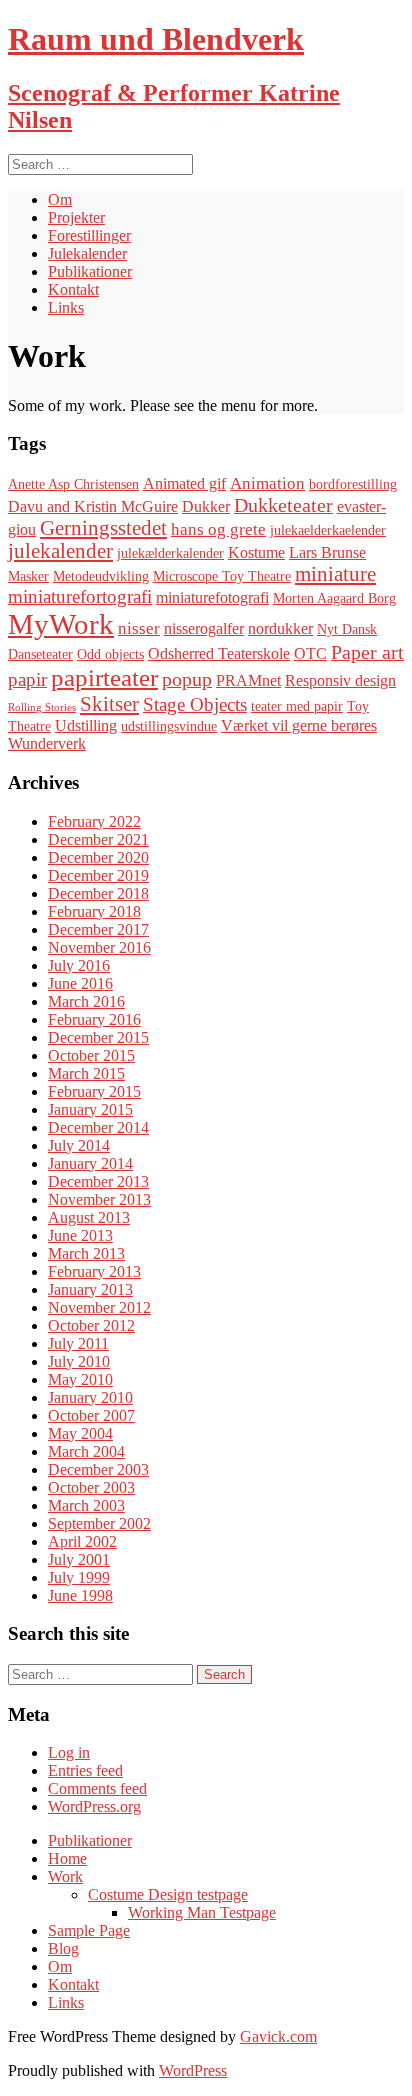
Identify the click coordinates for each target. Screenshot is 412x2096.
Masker (28, 576)
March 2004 (86, 1451)
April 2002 (82, 1541)
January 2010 (90, 1397)
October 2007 (91, 1415)
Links (66, 307)
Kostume (256, 552)
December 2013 (98, 1181)
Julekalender (87, 253)
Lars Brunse (327, 552)
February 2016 (94, 1019)
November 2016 (99, 947)
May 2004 (80, 1433)
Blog (63, 1948)
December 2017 (98, 929)
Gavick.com (278, 2036)
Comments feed (97, 1788)
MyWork (61, 624)
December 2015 (98, 1037)
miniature (335, 574)
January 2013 (90, 1289)
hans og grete (218, 529)
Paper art (367, 652)
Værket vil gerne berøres (299, 725)
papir (27, 679)
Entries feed (85, 1770)
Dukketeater (283, 505)
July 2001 (79, 1559)
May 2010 (80, 1379)
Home (67, 1858)
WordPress (193, 2070)
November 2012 (99, 1307)
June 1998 (80, 1595)
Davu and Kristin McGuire (93, 506)
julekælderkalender (170, 553)
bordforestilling (353, 484)
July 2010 (79, 1361)
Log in (69, 1752)
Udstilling (86, 725)
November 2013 (99, 1199)
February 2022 (94, 821)
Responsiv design (340, 680)
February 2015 (94, 1091)
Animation (267, 483)
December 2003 (98, 1469)
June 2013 (80, 1235)
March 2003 (86, 1505)
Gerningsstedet (103, 528)
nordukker (280, 628)
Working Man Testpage (202, 1912)
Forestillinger (89, 235)
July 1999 (79, 1577)
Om (60, 199)
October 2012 (91, 1325)
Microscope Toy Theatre (222, 576)
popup (187, 679)
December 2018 (98, 893)
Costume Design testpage (168, 1894)
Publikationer (90, 271)
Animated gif (184, 483)
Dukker (206, 506)
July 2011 (78, 1343)
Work (65, 1876)
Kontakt (73, 289)
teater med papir (297, 706)
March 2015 (86, 1073)
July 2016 (79, 965)
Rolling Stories (42, 707)
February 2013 (94, 1271)
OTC (310, 653)
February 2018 (94, 911)
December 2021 (98, 839)
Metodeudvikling (101, 576)
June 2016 (80, 983)
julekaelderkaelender (328, 530)
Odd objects (110, 654)
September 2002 (99, 1523)
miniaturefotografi (212, 597)
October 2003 (91, 1487)
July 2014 (79, 1145)
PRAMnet (248, 680)
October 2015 (91, 1055)
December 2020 (98, 857)
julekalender (60, 551)
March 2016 (86, 1001)
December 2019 (98, 875)
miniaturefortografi (80, 596)
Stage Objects (195, 704)
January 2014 (90, 1163)
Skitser (109, 704)
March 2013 (86, 1253)
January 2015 (90, 1109)
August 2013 (89, 1217)
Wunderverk (47, 743)
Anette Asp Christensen (73, 484)
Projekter (76, 217)
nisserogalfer (204, 628)
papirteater (104, 677)
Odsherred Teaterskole (219, 653)
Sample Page (89, 1930)
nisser (139, 628)
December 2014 (98, 1127)
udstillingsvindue (169, 726)
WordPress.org (94, 1806)
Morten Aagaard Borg (334, 598)
